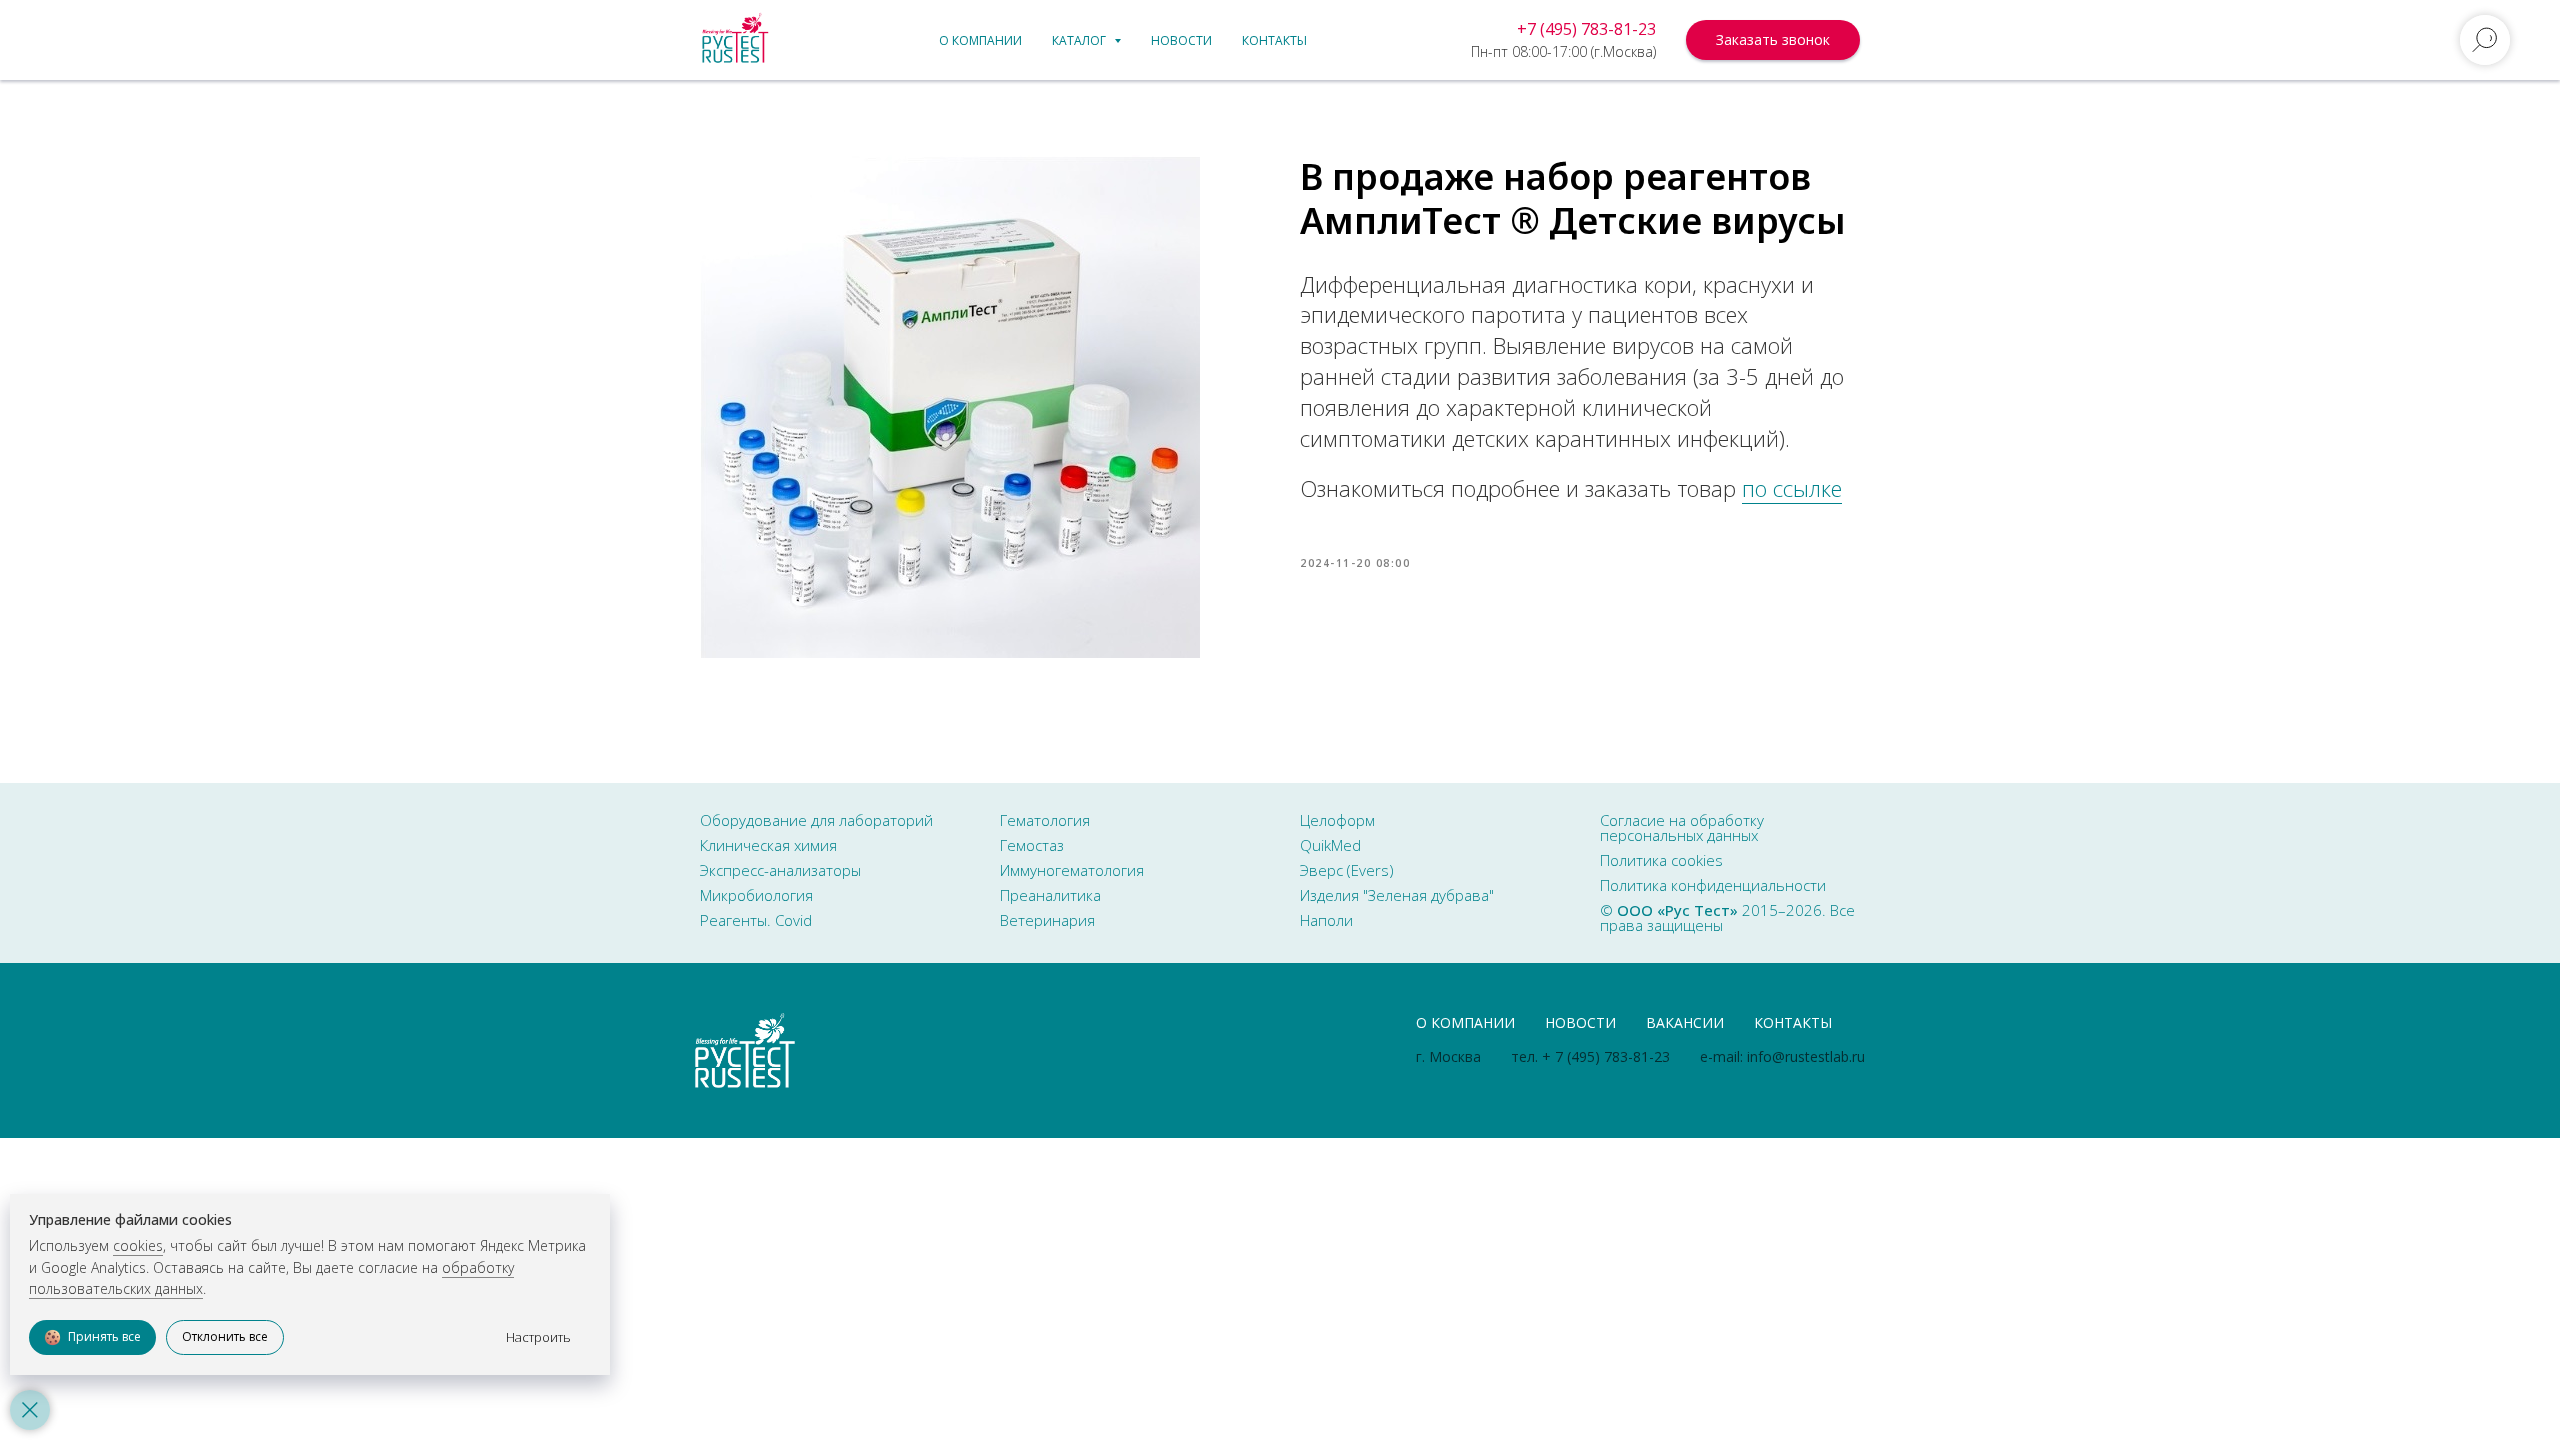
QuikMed (1330, 845)
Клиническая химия (768, 845)
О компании (980, 40)
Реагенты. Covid (756, 920)
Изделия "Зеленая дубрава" (1397, 895)
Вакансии (1685, 1022)
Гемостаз (1032, 845)
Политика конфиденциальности (1713, 885)
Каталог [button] (1080, 40)
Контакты (1274, 40)
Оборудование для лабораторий (816, 820)
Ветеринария (1047, 920)
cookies (138, 1245)
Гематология (1045, 820)
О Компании (1465, 1022)
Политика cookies (1661, 860)
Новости (1181, 40)
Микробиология (756, 895)
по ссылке (1792, 488)
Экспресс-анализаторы (780, 870)
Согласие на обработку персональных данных (1682, 827)
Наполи (1326, 920)
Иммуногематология (1072, 870)
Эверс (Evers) (1347, 870)
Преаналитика (1050, 895)
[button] (1773, 40)
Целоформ (1337, 820)
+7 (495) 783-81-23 (1586, 29)
